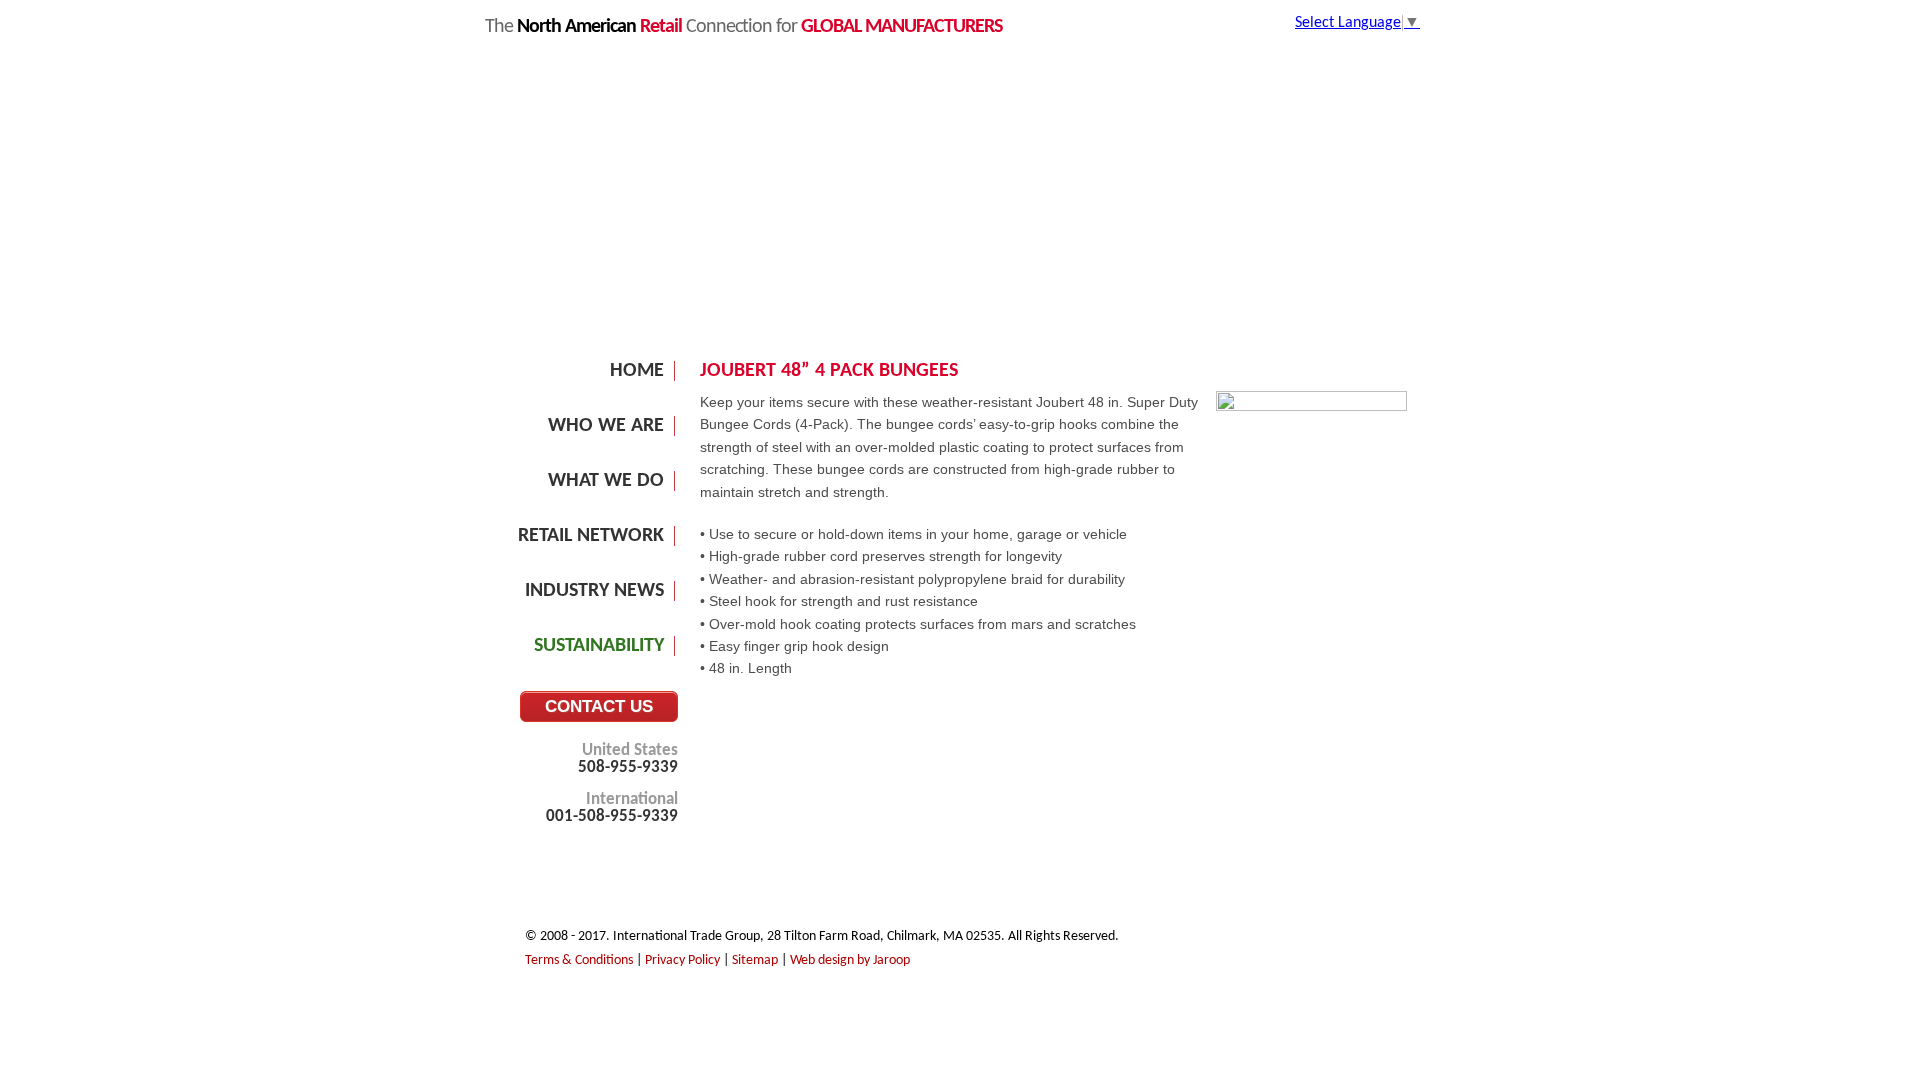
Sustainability (599, 646)
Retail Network (591, 536)
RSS (1394, 942)
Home (637, 371)
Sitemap (755, 960)
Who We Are (606, 426)
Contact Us (599, 706)
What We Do (606, 481)
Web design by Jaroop (850, 960)
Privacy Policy (682, 960)
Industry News (594, 591)
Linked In (1307, 942)
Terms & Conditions (579, 960)
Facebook (1365, 942)
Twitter (1336, 942)
